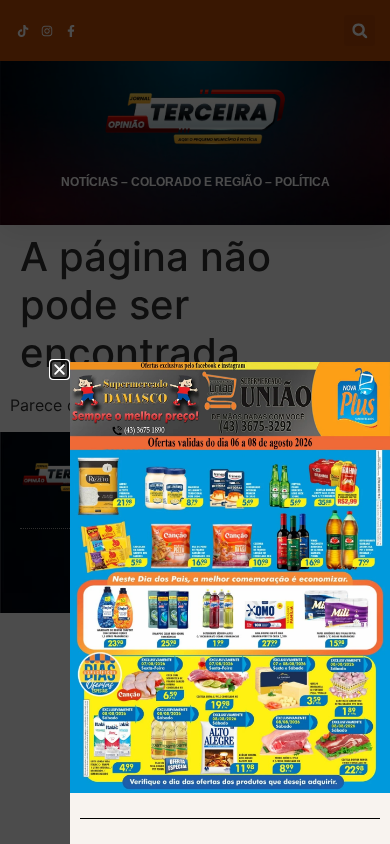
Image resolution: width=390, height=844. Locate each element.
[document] (195, 422)
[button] (59, 369)
